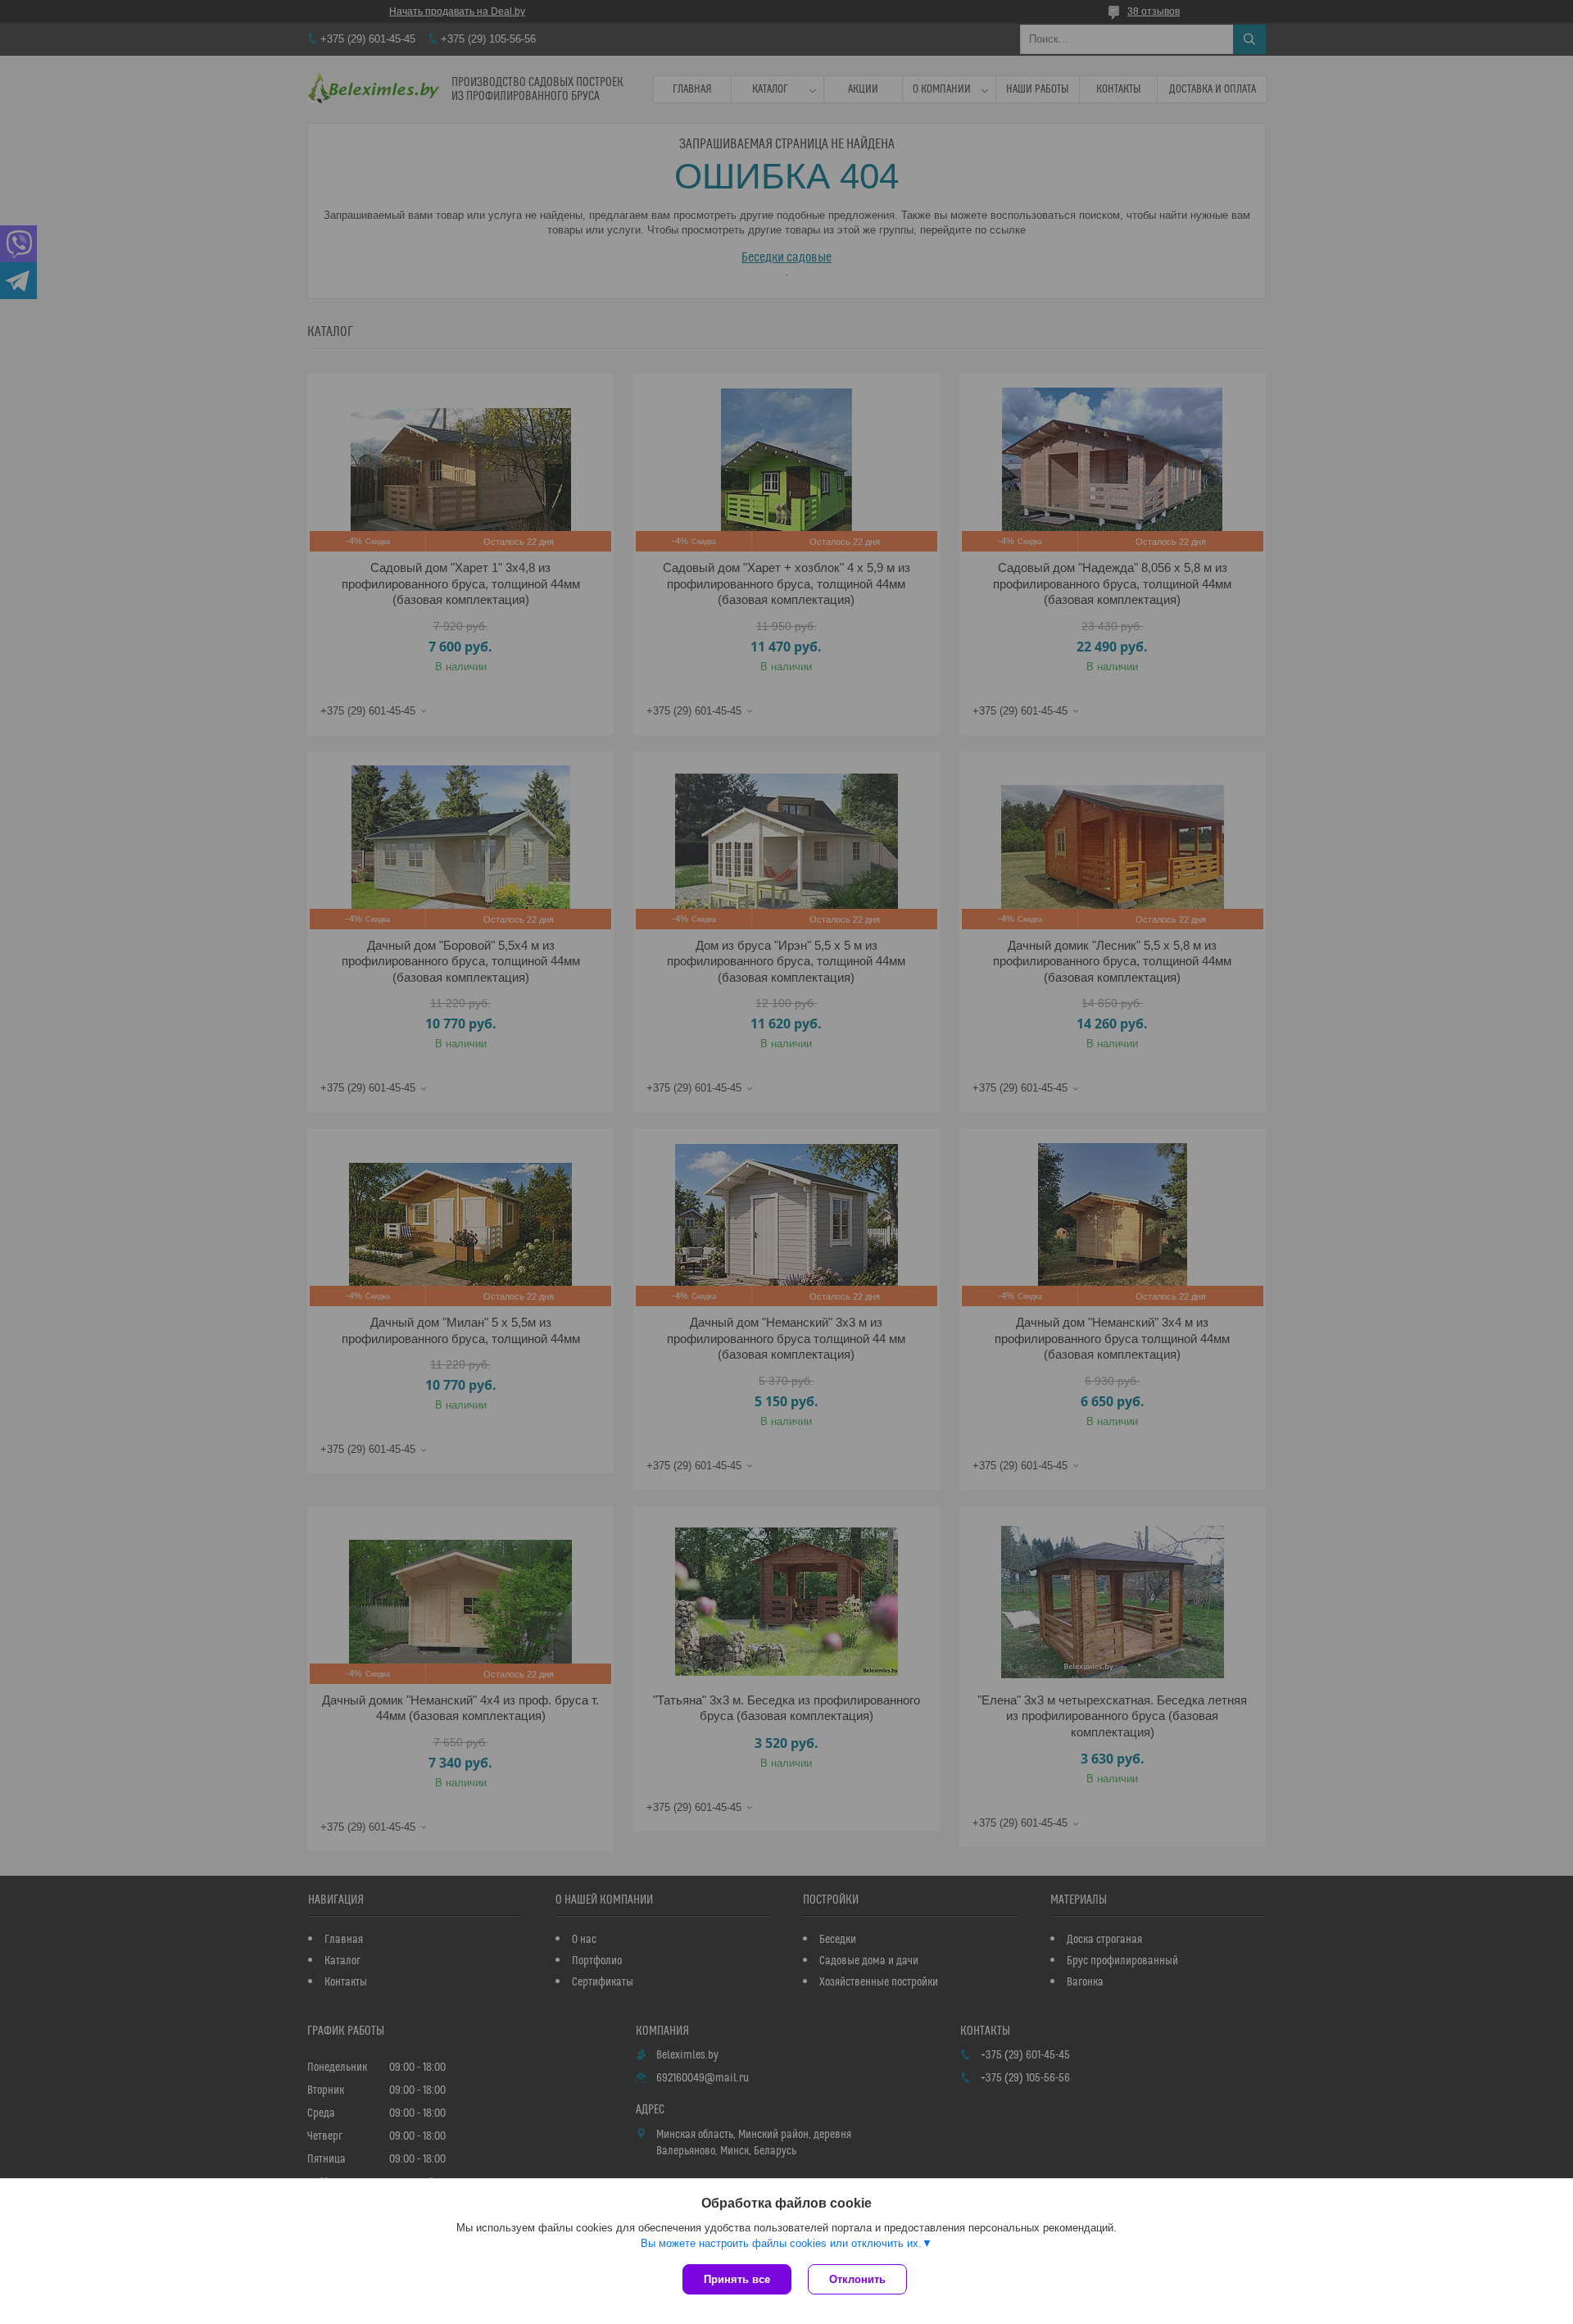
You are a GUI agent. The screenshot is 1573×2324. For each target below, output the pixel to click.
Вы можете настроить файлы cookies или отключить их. (781, 2243)
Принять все (737, 2279)
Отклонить (857, 2279)
